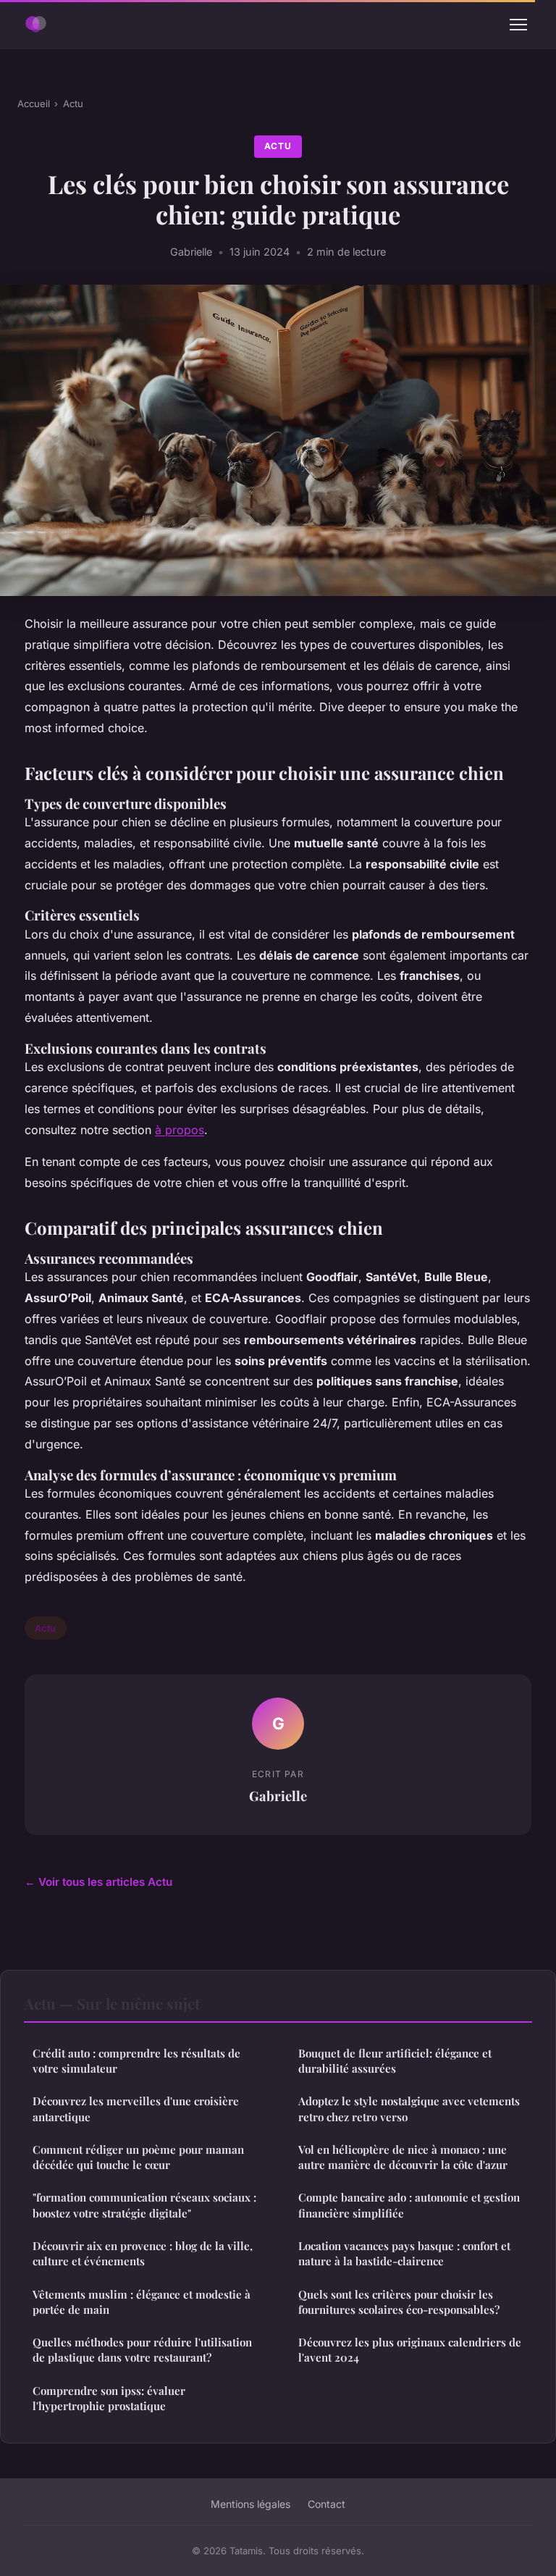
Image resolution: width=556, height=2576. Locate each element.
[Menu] (518, 25)
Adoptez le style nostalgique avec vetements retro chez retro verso (409, 2109)
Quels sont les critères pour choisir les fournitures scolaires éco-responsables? (399, 2302)
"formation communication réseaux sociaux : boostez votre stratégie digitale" (144, 2205)
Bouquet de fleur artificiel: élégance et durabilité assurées (395, 2061)
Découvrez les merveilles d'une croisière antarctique (136, 2109)
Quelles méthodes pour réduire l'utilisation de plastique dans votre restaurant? (142, 2350)
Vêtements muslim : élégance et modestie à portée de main (142, 2302)
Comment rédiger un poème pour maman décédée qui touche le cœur (138, 2157)
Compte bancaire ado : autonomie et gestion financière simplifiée (409, 2205)
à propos (180, 1130)
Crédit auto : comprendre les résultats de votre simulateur (136, 2061)
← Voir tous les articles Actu (98, 1882)
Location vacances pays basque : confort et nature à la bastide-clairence (404, 2253)
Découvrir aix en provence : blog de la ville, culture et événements (143, 2253)
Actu (73, 104)
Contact (327, 2504)
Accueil (34, 104)
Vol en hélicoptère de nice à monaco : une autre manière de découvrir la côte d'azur (403, 2157)
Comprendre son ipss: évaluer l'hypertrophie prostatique (109, 2398)
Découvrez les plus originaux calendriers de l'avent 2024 (410, 2350)
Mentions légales (250, 2504)
